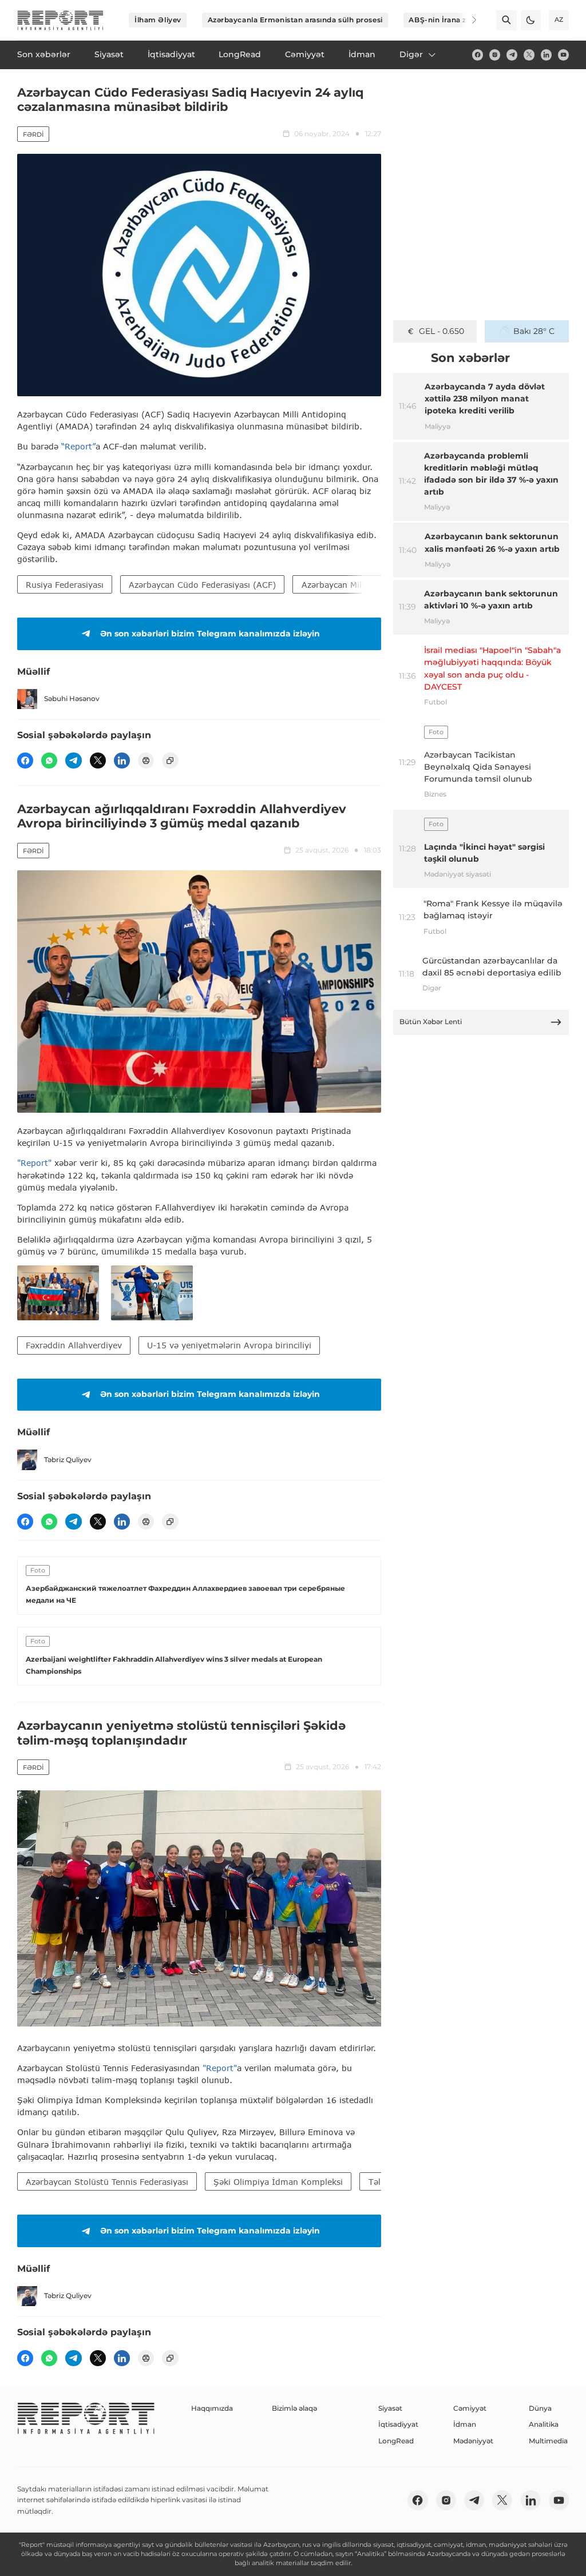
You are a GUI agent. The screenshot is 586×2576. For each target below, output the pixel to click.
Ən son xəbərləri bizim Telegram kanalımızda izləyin (210, 634)
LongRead (396, 2441)
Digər (411, 54)
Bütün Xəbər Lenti (431, 1022)
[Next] (467, 20)
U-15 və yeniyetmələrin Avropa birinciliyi (229, 1345)
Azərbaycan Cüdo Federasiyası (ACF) (202, 585)
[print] (146, 761)
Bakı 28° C (534, 331)
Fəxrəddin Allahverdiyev (74, 1345)
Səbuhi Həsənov (72, 698)
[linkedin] (546, 55)
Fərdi (33, 134)
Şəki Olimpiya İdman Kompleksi (278, 2182)
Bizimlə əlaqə (294, 2408)
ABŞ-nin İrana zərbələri (452, 20)
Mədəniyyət (473, 2441)
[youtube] (563, 55)
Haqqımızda (212, 2408)
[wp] (49, 761)
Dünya (540, 2408)
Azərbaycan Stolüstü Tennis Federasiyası (107, 2182)
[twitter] (529, 55)
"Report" (34, 1163)
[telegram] (512, 55)
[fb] (478, 55)
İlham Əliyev (158, 20)
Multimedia (548, 2441)
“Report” (78, 446)
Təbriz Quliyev (68, 1460)
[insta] (495, 55)
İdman (465, 2424)
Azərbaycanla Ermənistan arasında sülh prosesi (295, 20)
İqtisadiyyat (398, 2424)
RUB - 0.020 (442, 331)
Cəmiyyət (470, 2408)
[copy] (170, 761)
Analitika (544, 2424)
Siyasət (390, 2408)
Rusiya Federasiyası (65, 585)
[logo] (60, 20)
